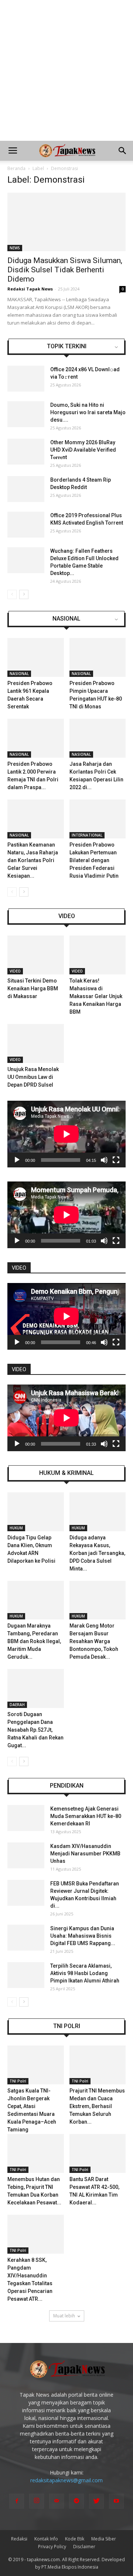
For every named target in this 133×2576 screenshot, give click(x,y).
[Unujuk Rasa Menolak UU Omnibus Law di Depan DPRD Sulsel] (36, 1043)
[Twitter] (96, 2501)
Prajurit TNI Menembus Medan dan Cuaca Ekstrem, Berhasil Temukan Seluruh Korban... (97, 2106)
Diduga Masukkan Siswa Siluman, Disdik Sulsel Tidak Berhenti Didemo (65, 270)
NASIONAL (66, 619)
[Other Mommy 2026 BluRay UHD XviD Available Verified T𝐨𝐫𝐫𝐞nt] (26, 452)
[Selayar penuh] (116, 1160)
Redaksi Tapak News (30, 289)
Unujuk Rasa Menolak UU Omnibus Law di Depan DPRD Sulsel (33, 1077)
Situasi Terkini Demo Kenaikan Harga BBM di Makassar (33, 988)
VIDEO (67, 916)
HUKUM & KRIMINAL (66, 1473)
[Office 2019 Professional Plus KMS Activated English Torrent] (26, 525)
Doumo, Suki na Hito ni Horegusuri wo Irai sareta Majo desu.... (88, 412)
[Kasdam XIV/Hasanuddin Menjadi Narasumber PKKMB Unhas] (26, 1855)
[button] (123, 151)
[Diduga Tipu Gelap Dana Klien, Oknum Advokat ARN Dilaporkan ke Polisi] (36, 1512)
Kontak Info (46, 2539)
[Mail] (57, 2501)
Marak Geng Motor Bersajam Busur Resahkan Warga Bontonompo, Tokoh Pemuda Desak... (94, 1641)
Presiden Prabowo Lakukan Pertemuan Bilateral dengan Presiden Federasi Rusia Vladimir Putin (94, 860)
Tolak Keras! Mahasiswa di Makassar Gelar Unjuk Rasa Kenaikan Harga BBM (96, 996)
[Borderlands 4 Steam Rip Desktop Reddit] (26, 489)
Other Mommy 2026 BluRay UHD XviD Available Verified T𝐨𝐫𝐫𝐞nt (83, 450)
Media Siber (104, 2539)
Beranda (16, 168)
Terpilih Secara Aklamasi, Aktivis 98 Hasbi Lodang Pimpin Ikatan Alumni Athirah (85, 1973)
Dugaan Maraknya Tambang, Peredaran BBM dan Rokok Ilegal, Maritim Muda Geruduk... (34, 1641)
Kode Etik (75, 2539)
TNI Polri (18, 2081)
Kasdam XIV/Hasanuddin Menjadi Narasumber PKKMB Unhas (85, 1854)
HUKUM (16, 1528)
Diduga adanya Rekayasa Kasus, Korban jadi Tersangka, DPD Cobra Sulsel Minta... (97, 1553)
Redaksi (19, 2539)
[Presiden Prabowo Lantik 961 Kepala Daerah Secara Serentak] (36, 657)
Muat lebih (64, 2316)
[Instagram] (37, 2501)
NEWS (15, 248)
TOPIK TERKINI (67, 346)
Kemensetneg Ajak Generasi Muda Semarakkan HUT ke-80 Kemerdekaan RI (86, 1816)
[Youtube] (116, 2501)
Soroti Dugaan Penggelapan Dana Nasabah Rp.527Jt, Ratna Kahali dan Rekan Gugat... (35, 1730)
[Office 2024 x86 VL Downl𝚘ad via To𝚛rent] (26, 379)
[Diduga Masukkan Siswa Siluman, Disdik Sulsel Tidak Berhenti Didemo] (66, 222)
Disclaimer (84, 2547)
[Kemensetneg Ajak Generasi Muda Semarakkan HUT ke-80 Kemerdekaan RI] (26, 1818)
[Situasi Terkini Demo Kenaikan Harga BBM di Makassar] (36, 955)
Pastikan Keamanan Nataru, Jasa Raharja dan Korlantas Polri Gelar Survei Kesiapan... (33, 860)
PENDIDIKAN (67, 1786)
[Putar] (17, 1160)
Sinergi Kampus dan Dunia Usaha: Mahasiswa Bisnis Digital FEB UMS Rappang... (83, 1936)
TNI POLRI (67, 2026)
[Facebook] (17, 2501)
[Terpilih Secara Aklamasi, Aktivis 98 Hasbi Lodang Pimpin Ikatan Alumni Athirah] (26, 1975)
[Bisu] (104, 1160)
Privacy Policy (52, 2547)
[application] (66, 1134)
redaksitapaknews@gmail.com (66, 2480)
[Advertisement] (66, 70)
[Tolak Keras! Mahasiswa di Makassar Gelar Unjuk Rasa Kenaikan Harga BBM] (98, 955)
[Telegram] (76, 2501)
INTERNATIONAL (87, 835)
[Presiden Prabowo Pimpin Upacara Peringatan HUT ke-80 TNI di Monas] (98, 657)
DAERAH (17, 1705)
